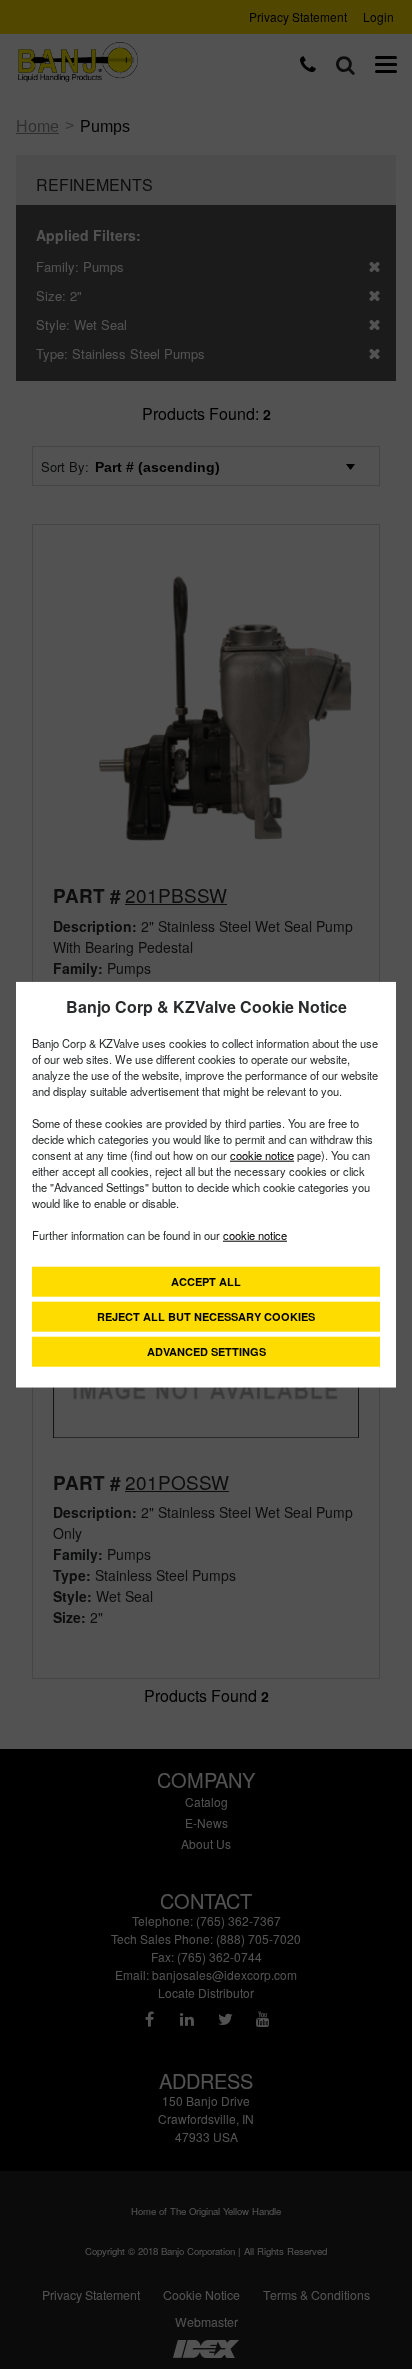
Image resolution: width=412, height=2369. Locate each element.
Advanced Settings (206, 1351)
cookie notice (262, 1155)
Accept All (206, 1281)
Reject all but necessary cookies (206, 1316)
